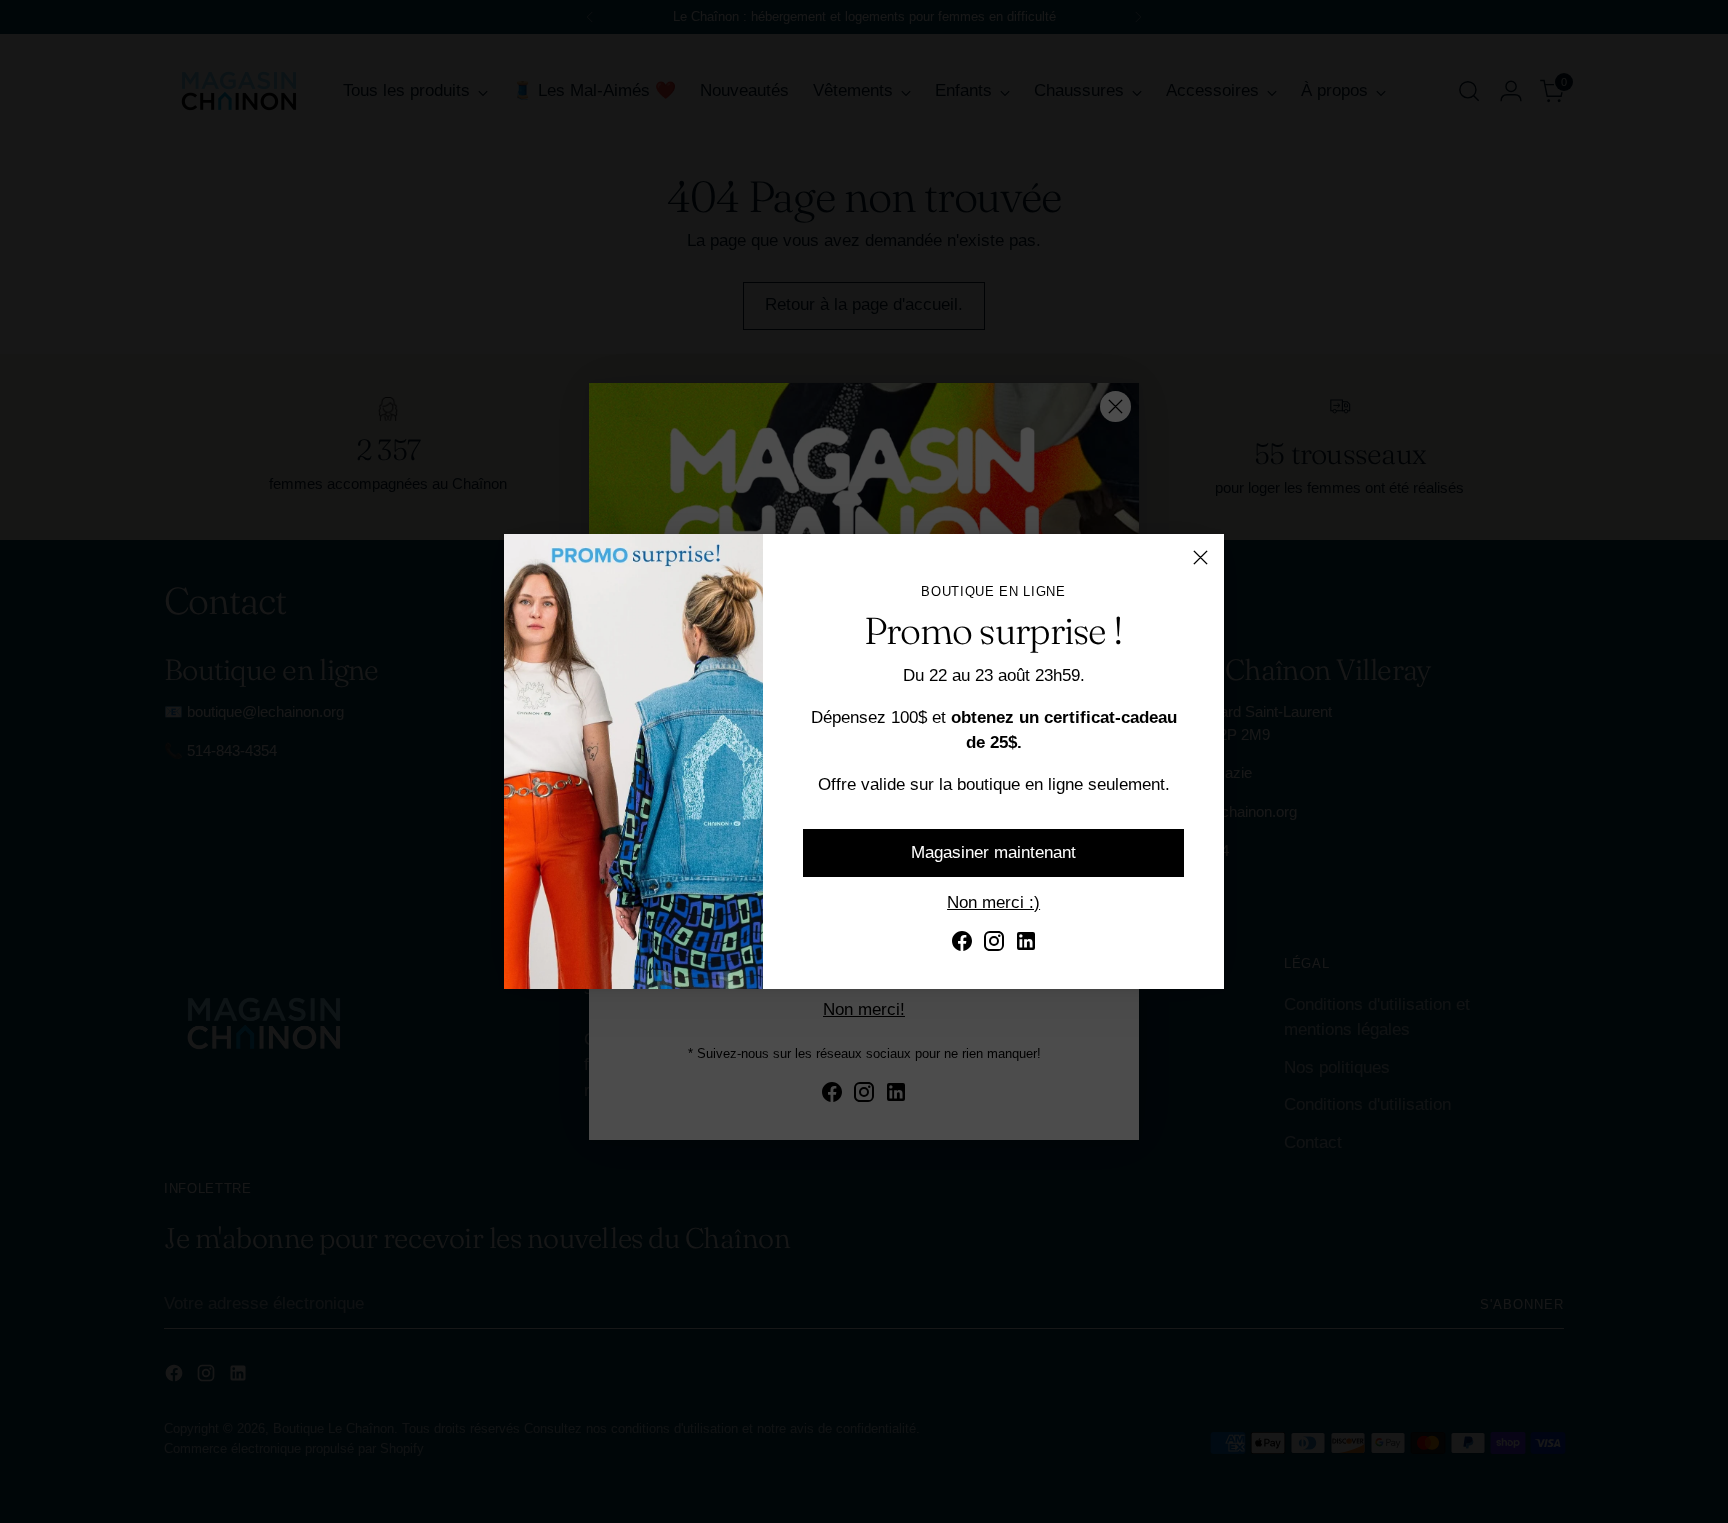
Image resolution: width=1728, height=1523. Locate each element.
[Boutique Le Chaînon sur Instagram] (994, 945)
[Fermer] (1200, 557)
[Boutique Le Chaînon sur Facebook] (962, 945)
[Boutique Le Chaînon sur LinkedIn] (1026, 945)
